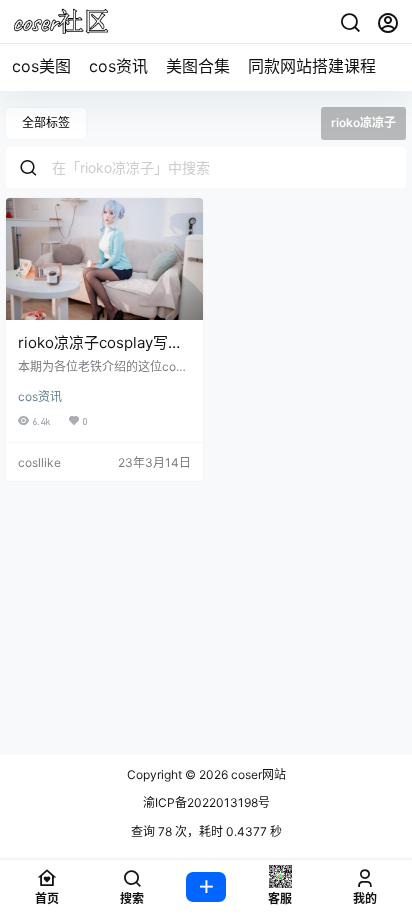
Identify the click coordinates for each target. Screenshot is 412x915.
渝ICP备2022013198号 (206, 802)
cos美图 (41, 66)
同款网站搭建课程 (312, 66)
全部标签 (46, 122)
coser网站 (257, 774)
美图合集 (198, 66)
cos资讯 (118, 66)
